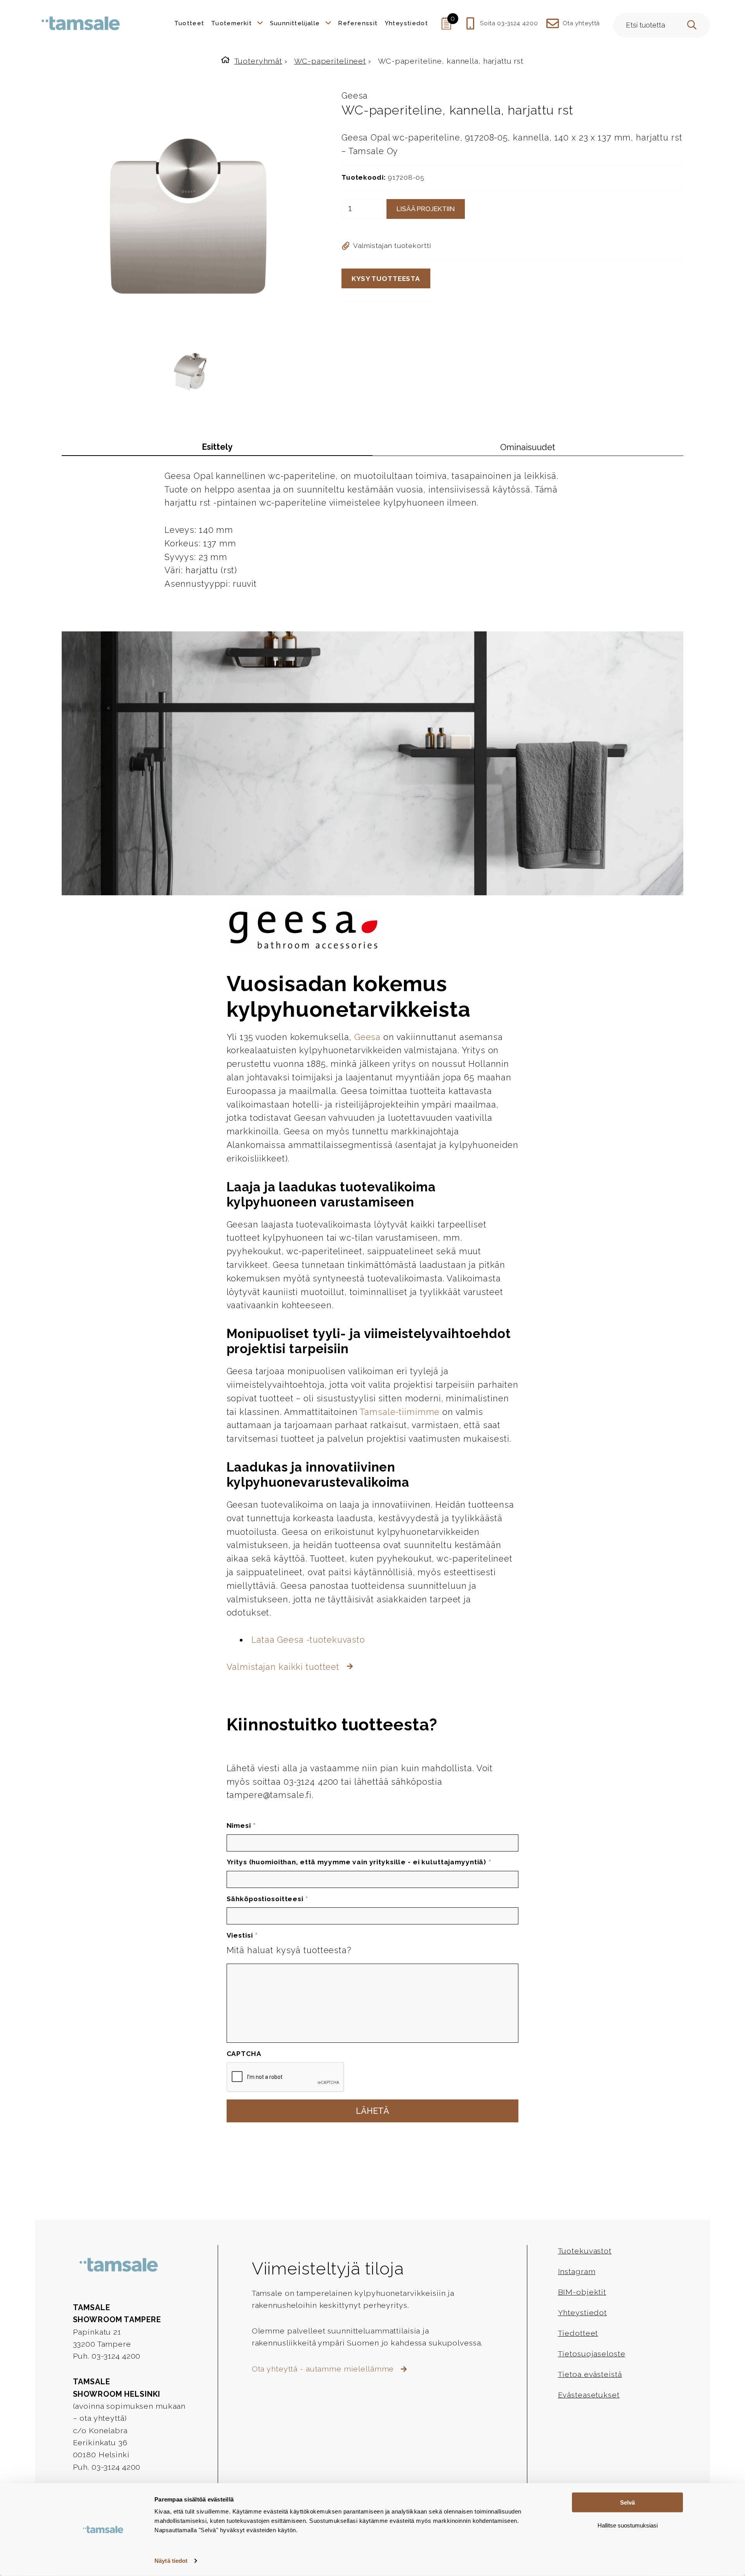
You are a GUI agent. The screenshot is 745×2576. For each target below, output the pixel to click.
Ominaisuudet (528, 447)
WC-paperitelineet (330, 61)
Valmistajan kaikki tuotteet (284, 1667)
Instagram (577, 2272)
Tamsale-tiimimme (400, 1412)
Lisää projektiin (426, 209)
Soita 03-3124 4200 (509, 23)
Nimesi (241, 1825)
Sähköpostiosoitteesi (268, 1899)
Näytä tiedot (171, 2561)
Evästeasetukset (589, 2395)
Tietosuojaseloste (592, 2354)
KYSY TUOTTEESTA (386, 279)
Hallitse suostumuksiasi (628, 2525)
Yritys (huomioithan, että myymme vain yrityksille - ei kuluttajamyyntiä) (359, 1862)
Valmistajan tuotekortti (392, 246)
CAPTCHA (244, 2054)
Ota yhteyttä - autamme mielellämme (324, 2369)
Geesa (355, 96)
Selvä (627, 2502)
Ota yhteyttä (581, 23)
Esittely (217, 447)
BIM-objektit (582, 2292)
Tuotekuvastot (585, 2251)
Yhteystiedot (582, 2313)
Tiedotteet (578, 2333)
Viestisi (242, 1935)
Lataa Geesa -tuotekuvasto (308, 1640)
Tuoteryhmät (258, 61)
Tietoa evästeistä (590, 2374)
